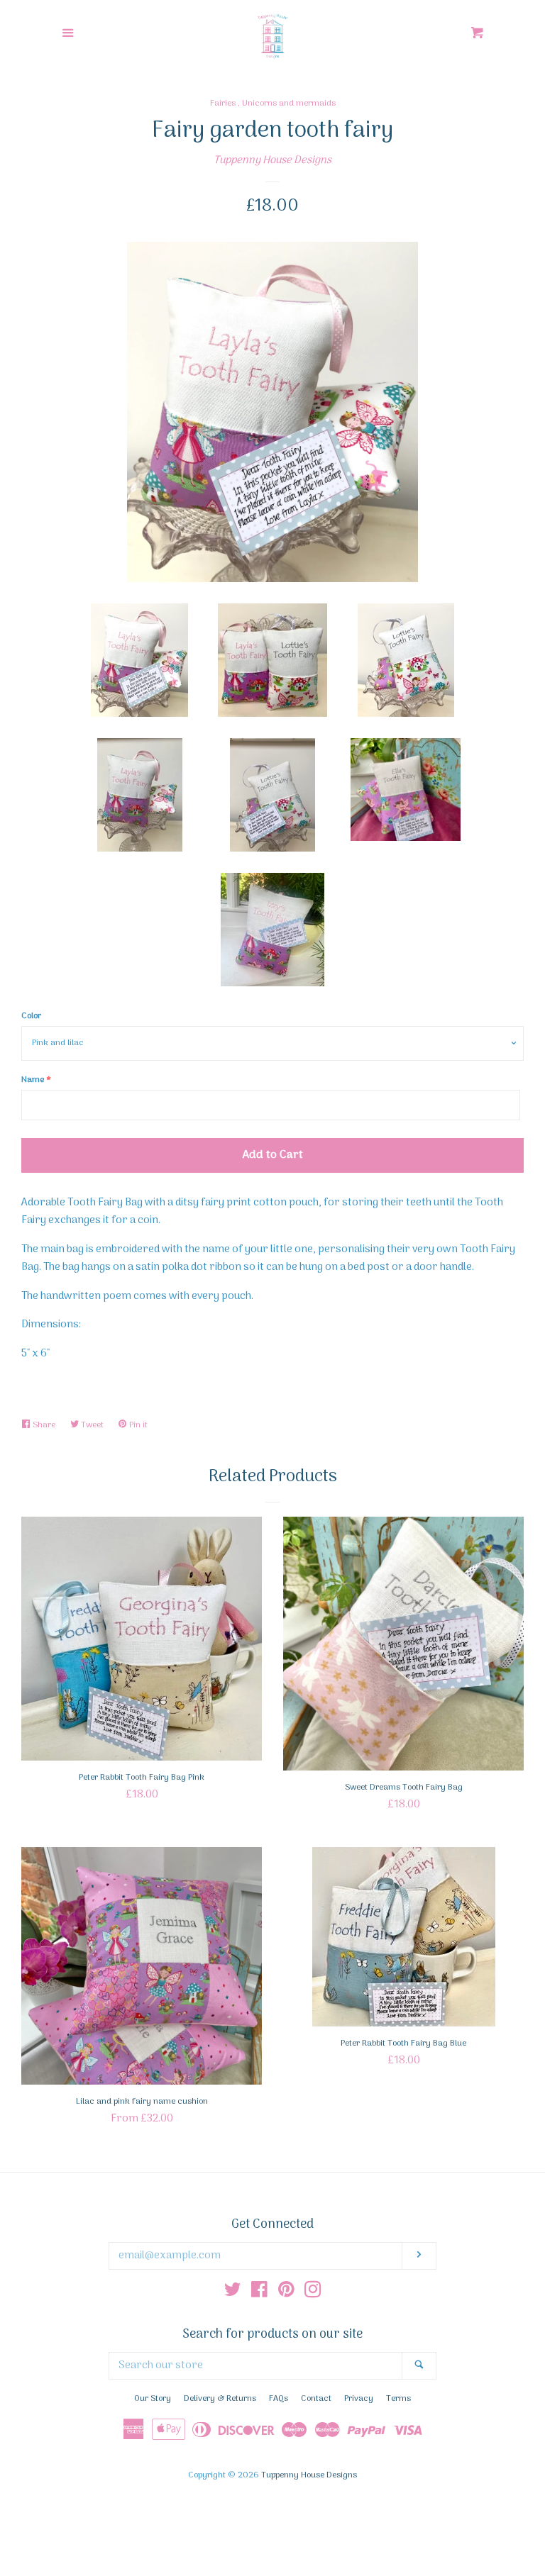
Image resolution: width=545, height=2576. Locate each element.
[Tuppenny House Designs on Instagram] (313, 2293)
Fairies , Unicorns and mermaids (273, 104)
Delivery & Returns (220, 2399)
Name (33, 1080)
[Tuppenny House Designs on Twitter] (233, 2293)
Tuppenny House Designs (272, 160)
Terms (398, 2399)
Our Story (153, 2399)
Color (31, 1016)
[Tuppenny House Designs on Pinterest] (286, 2293)
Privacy (359, 2399)
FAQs (279, 2399)
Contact (316, 2399)
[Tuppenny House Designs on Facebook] (259, 2293)
